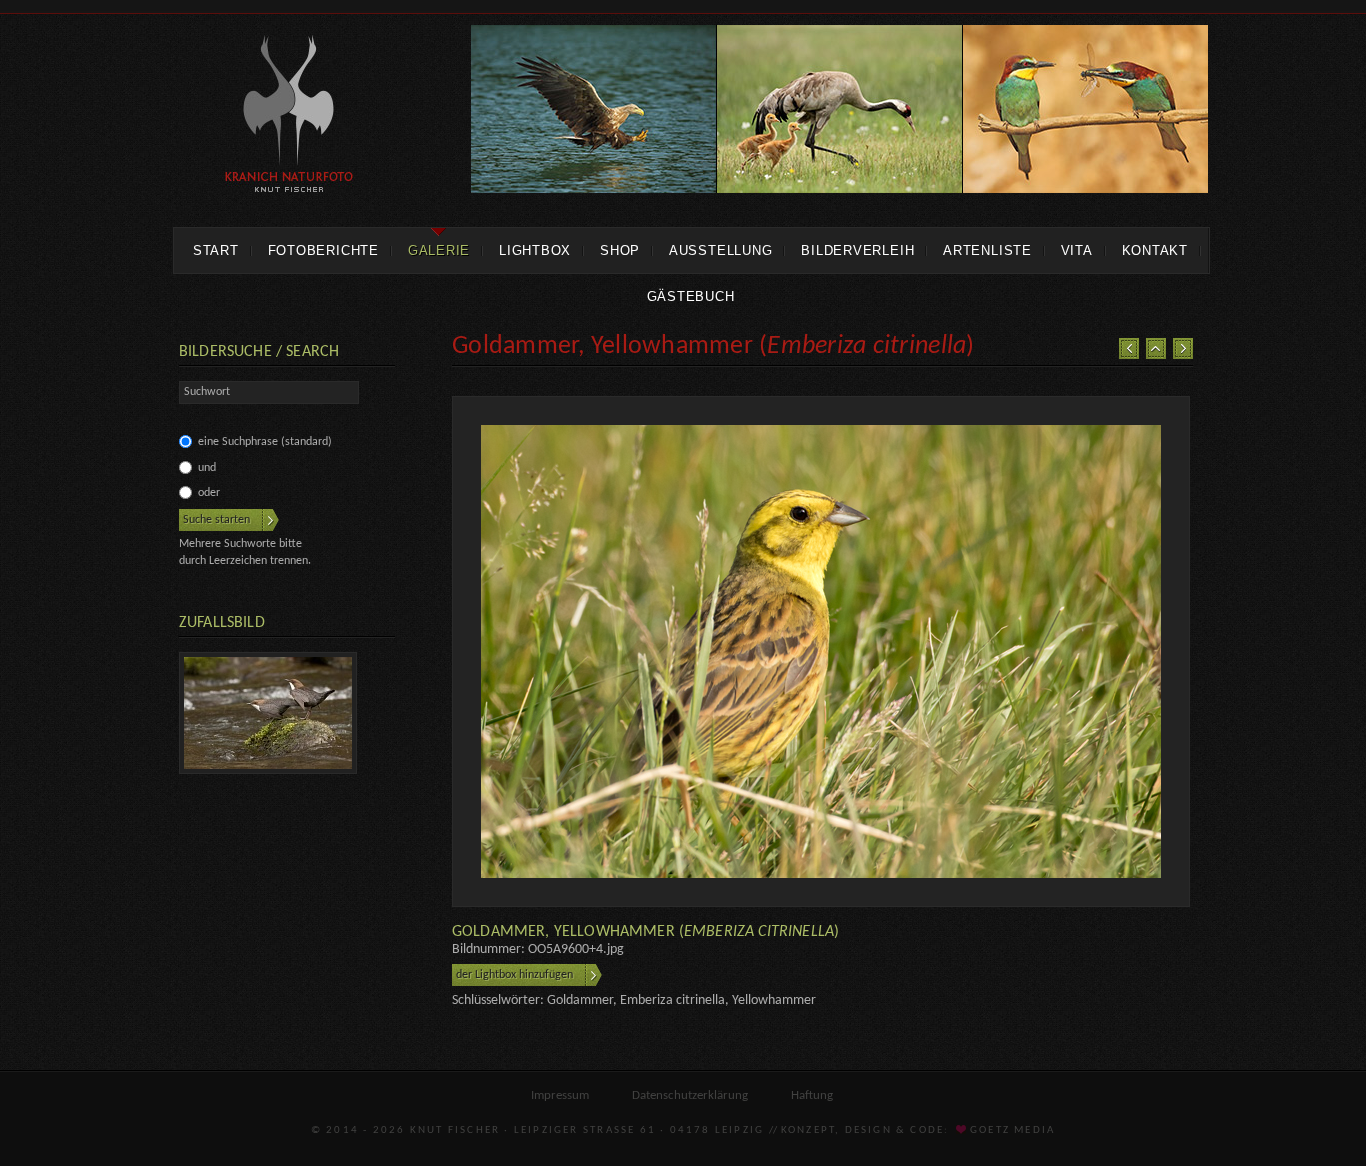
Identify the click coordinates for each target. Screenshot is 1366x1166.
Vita (1077, 250)
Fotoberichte (323, 250)
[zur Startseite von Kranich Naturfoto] (289, 117)
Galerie (439, 250)
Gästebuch (691, 296)
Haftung (812, 1095)
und (207, 468)
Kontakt (1155, 250)
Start (216, 250)
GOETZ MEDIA (1011, 1130)
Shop (620, 250)
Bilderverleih (857, 250)
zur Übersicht (1156, 348)
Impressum (560, 1095)
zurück (1129, 348)
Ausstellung (721, 250)
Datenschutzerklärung (690, 1095)
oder (209, 493)
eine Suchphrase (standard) (265, 442)
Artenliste (987, 250)
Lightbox (535, 250)
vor (1183, 348)
